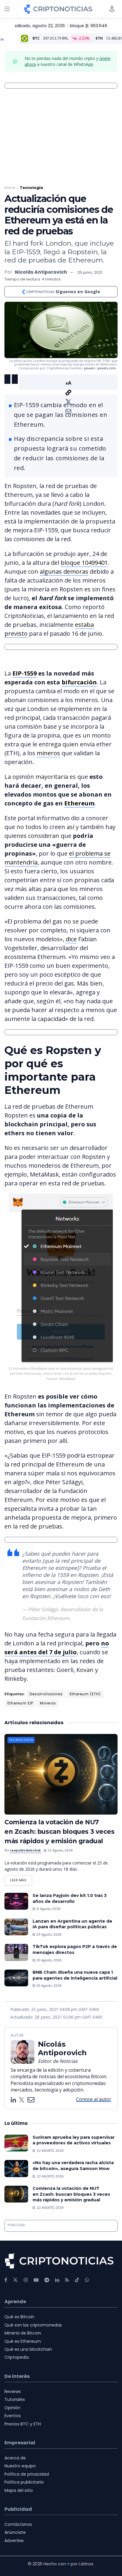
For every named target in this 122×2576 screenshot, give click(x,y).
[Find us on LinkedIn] (57, 2280)
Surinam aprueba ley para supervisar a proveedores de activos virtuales (74, 2140)
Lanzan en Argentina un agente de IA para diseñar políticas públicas (72, 1924)
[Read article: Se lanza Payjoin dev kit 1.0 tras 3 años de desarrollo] (16, 1901)
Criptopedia (17, 2357)
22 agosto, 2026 (60, 1850)
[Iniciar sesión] (112, 9)
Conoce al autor (94, 2099)
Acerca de (15, 2458)
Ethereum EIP (20, 1703)
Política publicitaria (24, 2482)
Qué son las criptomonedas (33, 2325)
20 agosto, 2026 (48, 1935)
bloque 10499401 (84, 563)
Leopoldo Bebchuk (25, 1850)
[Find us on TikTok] (77, 2280)
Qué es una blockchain (28, 2349)
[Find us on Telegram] (47, 2280)
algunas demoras (64, 571)
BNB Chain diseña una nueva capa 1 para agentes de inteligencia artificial (75, 1975)
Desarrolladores (46, 1694)
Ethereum (79, 803)
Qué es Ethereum (23, 2341)
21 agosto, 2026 (48, 1909)
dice (71, 939)
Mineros (48, 1703)
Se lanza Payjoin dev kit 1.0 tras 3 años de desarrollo (70, 1898)
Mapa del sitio (19, 2490)
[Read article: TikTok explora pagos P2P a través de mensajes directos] (16, 1952)
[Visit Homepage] (58, 9)
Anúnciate (15, 2532)
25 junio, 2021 (90, 272)
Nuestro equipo (20, 2466)
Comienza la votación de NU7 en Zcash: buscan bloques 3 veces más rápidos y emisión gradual (60, 1832)
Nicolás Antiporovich (41, 272)
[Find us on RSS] (67, 2280)
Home (10, 188)
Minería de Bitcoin (23, 2333)
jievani (90, 368)
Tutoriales (15, 2399)
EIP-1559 (25, 673)
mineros (48, 753)
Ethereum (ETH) (85, 1694)
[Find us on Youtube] (36, 2280)
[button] (68, 382)
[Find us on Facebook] (6, 2280)
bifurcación (79, 682)
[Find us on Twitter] (15, 2280)
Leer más (21, 1879)
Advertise (14, 2541)
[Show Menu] (7, 9)
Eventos (13, 2416)
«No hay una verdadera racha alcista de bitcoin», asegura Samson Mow (73, 2166)
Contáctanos (18, 2524)
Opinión (12, 2408)
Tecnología (31, 188)
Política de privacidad (27, 2474)
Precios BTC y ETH (23, 2424)
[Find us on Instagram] (26, 2280)
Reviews (13, 2391)
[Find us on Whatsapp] (87, 2280)
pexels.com (107, 368)
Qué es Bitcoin (19, 2317)
